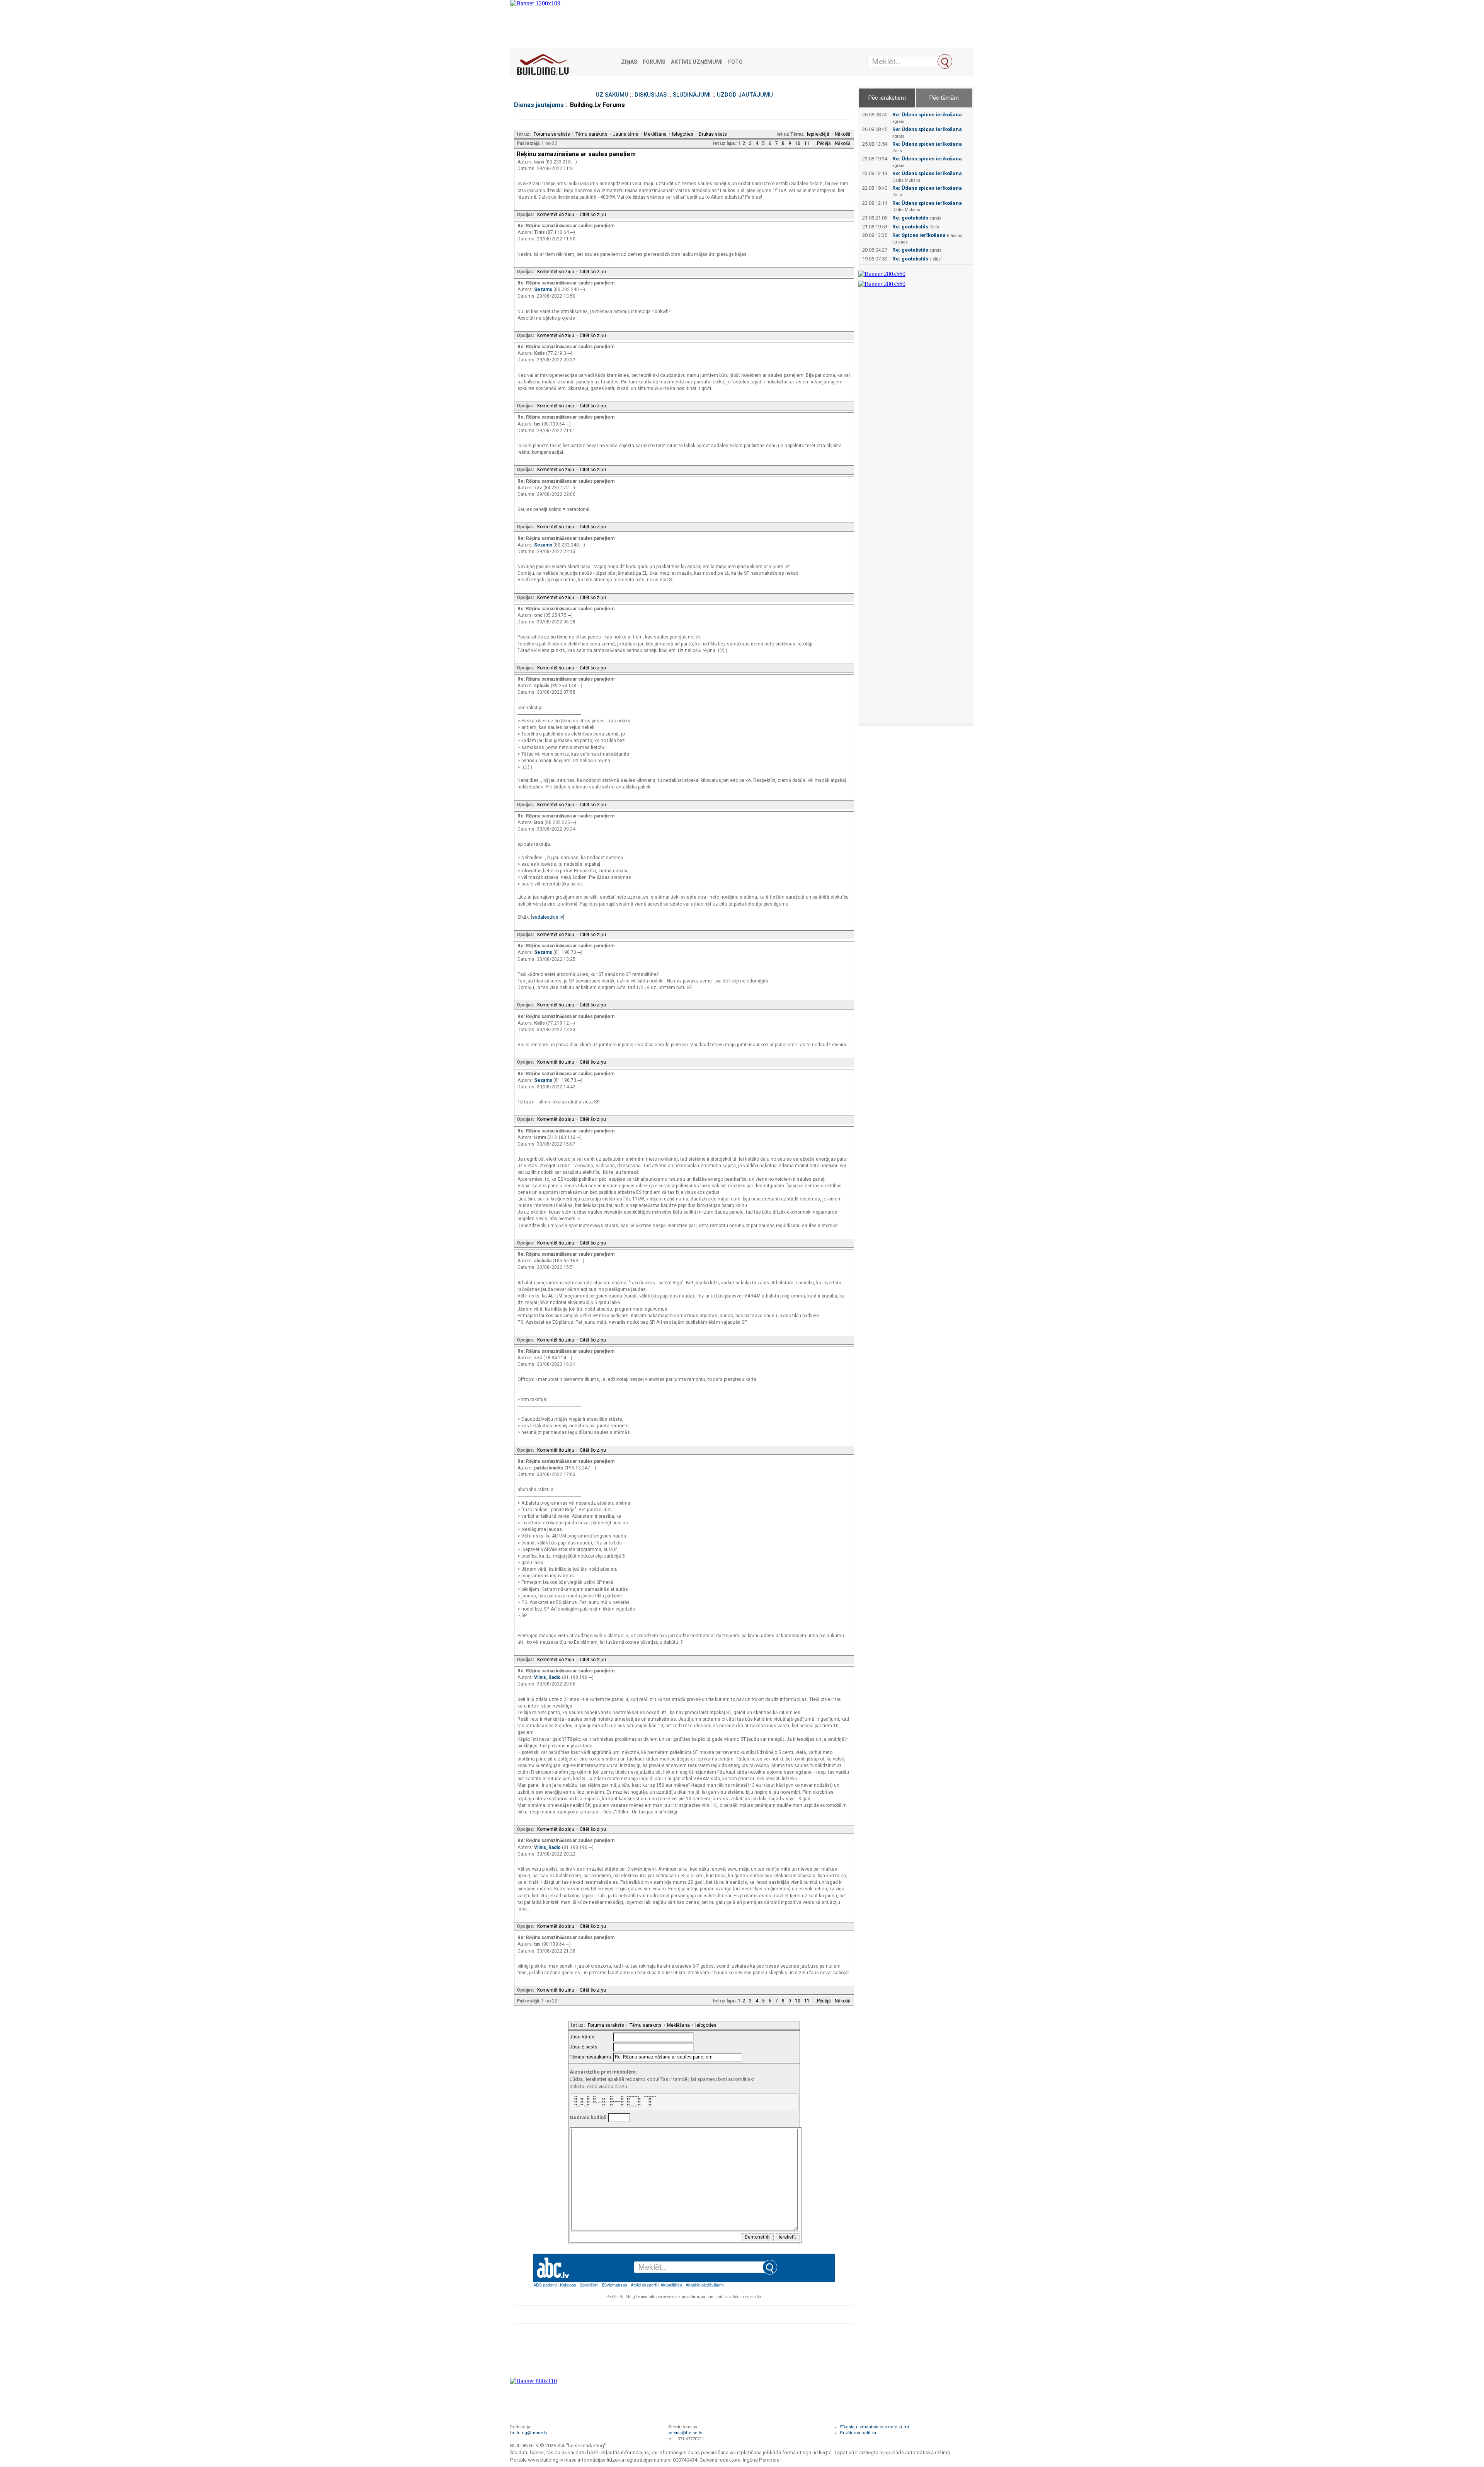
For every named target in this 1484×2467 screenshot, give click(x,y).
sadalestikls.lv (548, 917)
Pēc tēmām (944, 98)
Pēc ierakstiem (887, 98)
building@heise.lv (529, 2433)
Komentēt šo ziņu (556, 215)
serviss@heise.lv (685, 2433)
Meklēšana (655, 134)
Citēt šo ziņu (593, 215)
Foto (735, 62)
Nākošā (843, 134)
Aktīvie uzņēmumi (697, 62)
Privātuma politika (858, 2433)
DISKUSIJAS (651, 95)
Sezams (544, 289)
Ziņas (629, 62)
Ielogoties (683, 134)
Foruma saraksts (552, 134)
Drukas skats (713, 134)
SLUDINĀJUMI (692, 95)
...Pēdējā (822, 143)
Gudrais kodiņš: (589, 2117)
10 (798, 143)
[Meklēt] (945, 61)
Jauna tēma (626, 134)
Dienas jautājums (539, 105)
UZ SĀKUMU (612, 95)
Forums (654, 62)
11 (807, 143)
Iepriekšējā (818, 134)
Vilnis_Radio (548, 1677)
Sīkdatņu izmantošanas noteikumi (874, 2427)
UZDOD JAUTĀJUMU (745, 95)
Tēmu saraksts (591, 134)
